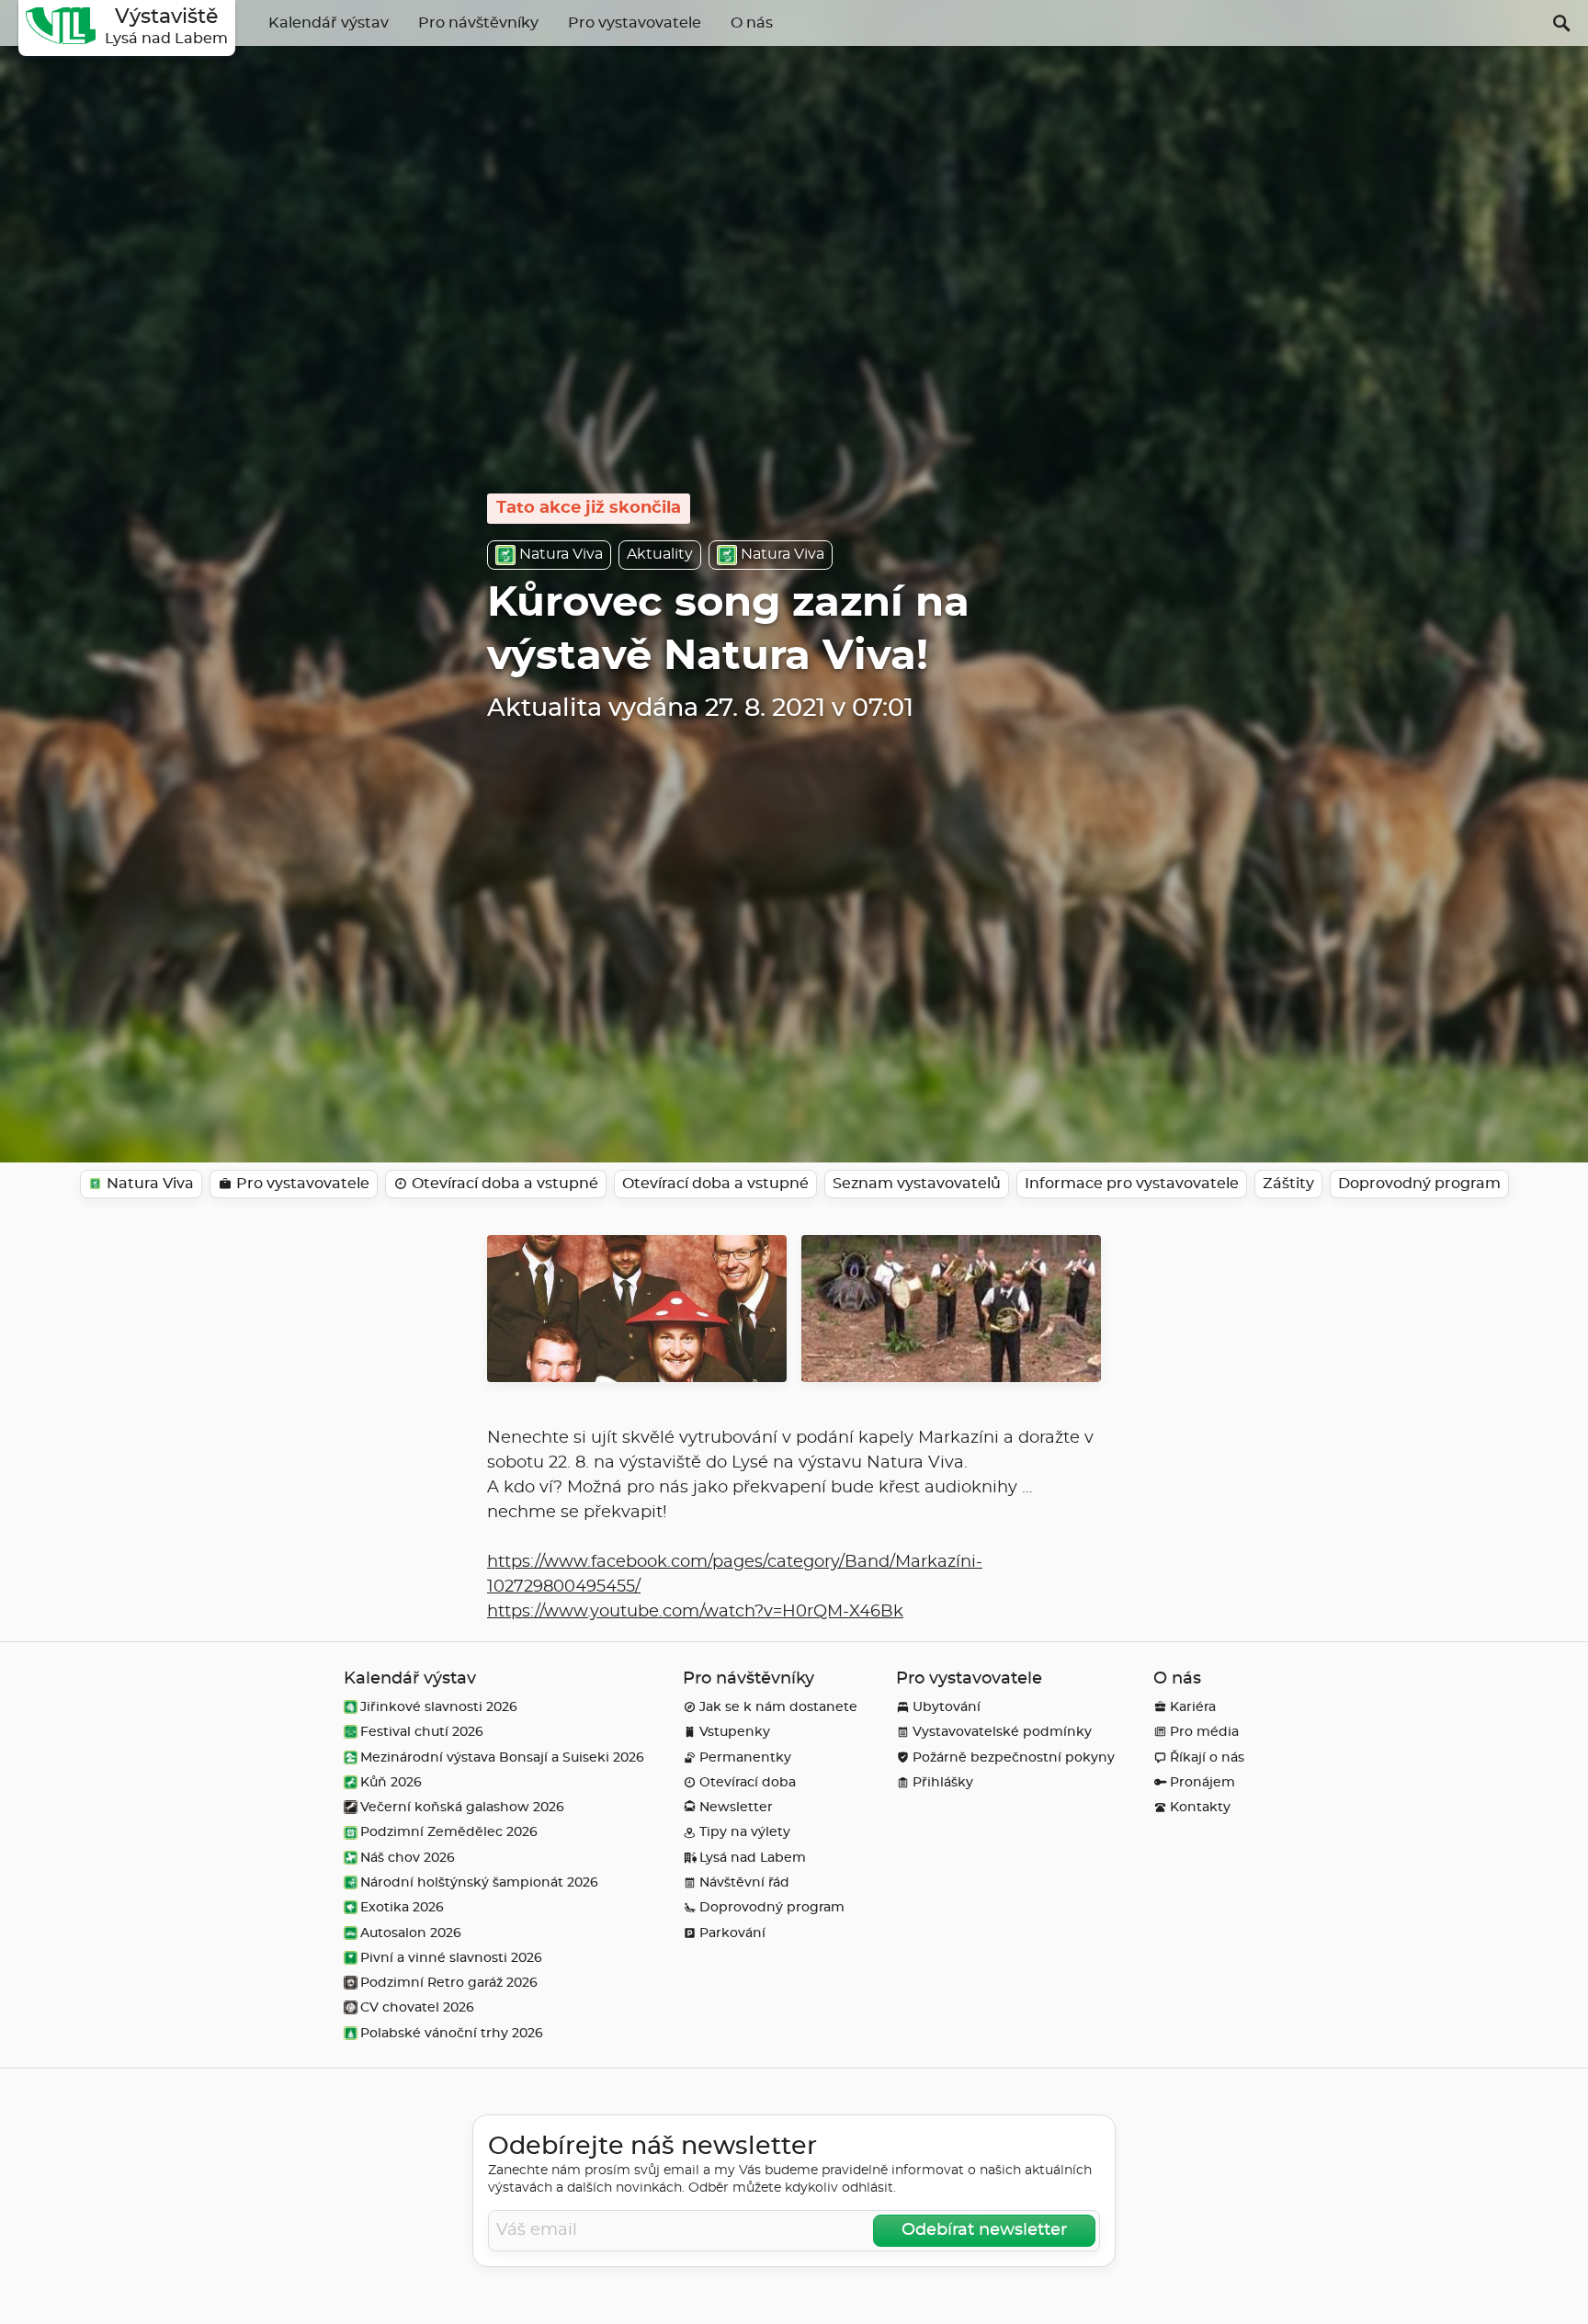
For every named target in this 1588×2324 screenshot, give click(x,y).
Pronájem (1202, 1782)
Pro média (1204, 1732)
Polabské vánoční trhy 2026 (452, 2033)
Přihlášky (943, 1782)
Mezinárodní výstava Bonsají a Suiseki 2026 (502, 1757)
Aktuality (660, 554)
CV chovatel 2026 (417, 2007)
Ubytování (947, 1707)
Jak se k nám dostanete (778, 1707)
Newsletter (736, 1807)
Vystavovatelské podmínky (1002, 1732)
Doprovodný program (772, 1907)
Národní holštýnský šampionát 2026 (479, 1882)
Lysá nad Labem (753, 1858)
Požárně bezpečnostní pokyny (1014, 1757)
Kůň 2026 (391, 1782)
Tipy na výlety (745, 1832)
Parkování (732, 1933)
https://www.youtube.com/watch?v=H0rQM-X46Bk (695, 1612)
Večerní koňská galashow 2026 (462, 1807)
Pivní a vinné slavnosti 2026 (451, 1958)
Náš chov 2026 (408, 1858)
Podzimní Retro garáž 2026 (449, 1983)
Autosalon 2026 (411, 1933)
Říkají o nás (1207, 1757)
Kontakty (1200, 1807)
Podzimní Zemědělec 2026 (449, 1832)
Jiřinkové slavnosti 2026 (439, 1707)
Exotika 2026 (402, 1907)
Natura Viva (561, 554)
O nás (752, 23)
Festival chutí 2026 (422, 1732)
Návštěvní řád (744, 1882)
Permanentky (745, 1757)
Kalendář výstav (329, 23)
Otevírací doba (748, 1782)
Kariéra (1193, 1707)
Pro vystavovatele (635, 23)
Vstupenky (735, 1732)
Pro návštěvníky (478, 23)
